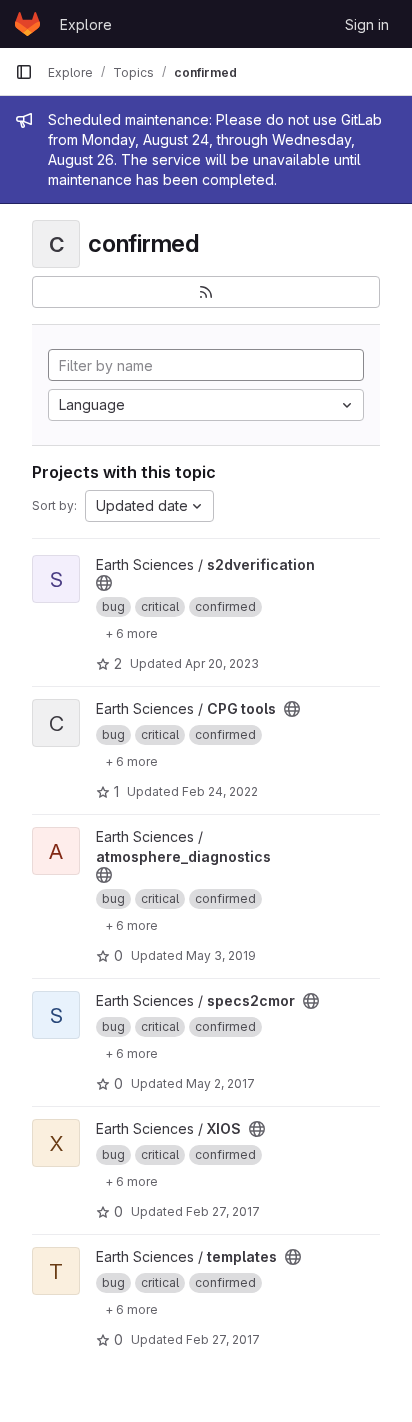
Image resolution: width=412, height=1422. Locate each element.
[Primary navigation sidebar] (24, 72)
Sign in (367, 24)
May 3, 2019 (221, 955)
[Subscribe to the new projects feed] (206, 292)
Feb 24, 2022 (220, 791)
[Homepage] (27, 24)
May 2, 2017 (220, 1083)
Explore (86, 24)
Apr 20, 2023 (222, 663)
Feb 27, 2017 (223, 1211)
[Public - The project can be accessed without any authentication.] (104, 583)
